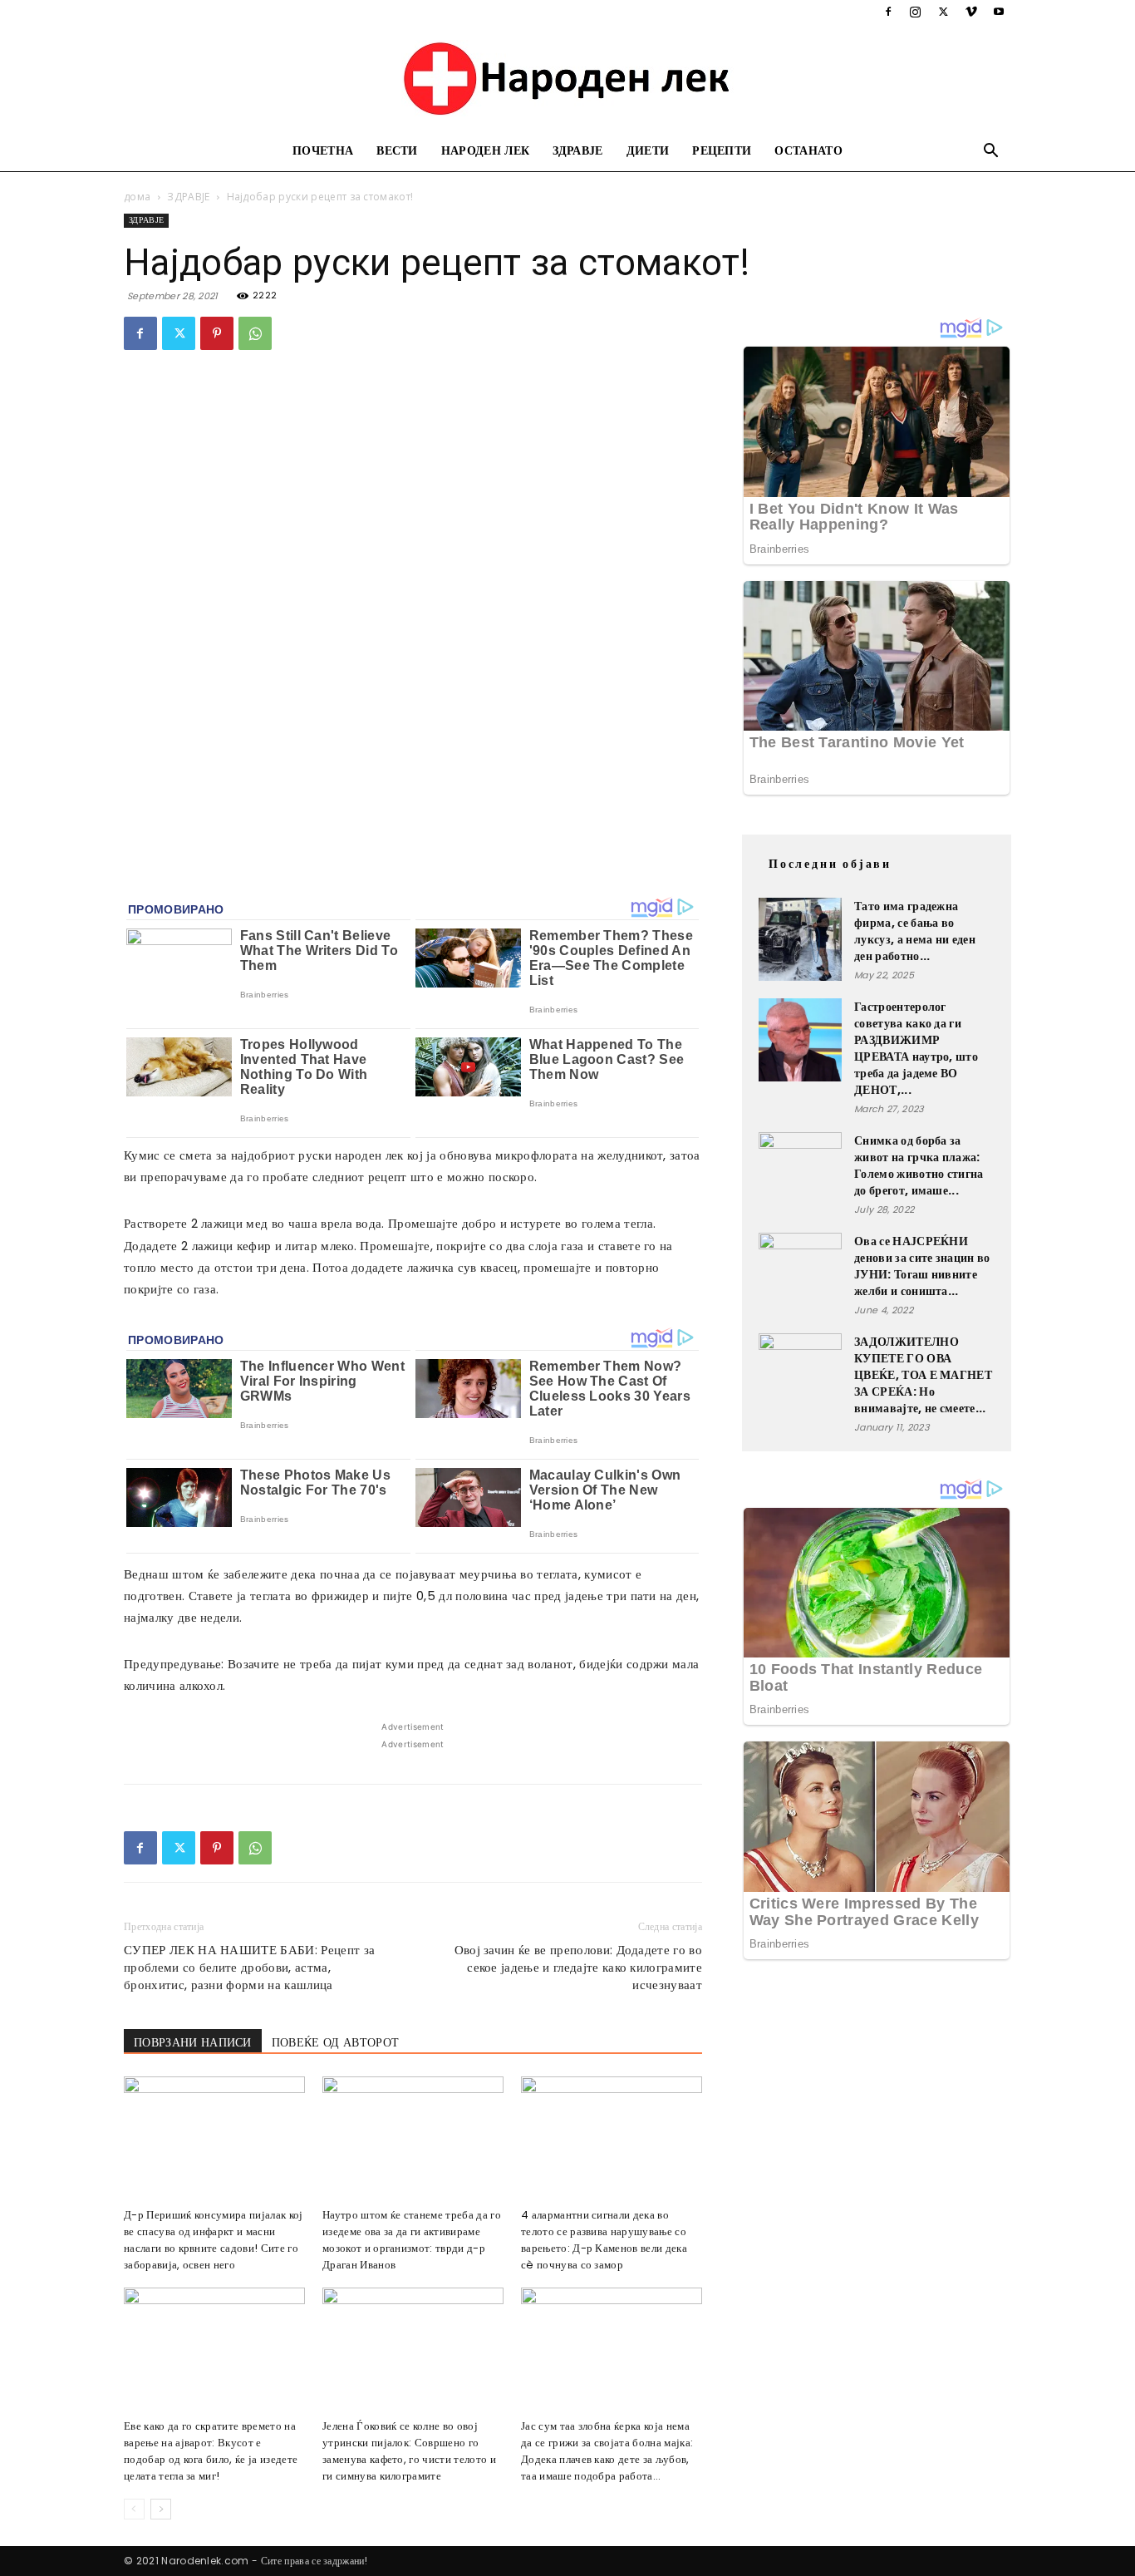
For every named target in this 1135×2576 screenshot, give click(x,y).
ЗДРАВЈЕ (577, 151)
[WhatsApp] (255, 333)
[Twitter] (943, 12)
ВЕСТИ (397, 151)
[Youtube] (999, 12)
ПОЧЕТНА (323, 151)
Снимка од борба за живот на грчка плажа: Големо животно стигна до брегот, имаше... (919, 1165)
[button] (991, 153)
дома (137, 197)
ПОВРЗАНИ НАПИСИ (193, 2042)
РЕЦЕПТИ (722, 151)
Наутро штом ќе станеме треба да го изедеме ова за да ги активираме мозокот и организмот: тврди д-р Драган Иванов (412, 2240)
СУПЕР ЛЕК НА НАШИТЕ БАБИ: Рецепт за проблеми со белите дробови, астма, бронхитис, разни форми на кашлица (249, 1967)
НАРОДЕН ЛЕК (486, 151)
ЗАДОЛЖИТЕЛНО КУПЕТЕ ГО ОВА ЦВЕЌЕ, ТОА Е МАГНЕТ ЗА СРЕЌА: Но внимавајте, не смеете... (923, 1375)
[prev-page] (134, 2509)
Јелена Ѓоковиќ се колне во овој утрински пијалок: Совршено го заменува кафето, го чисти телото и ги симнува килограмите (409, 2451)
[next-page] (161, 2509)
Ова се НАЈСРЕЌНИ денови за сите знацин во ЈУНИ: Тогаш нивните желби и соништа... (922, 1266)
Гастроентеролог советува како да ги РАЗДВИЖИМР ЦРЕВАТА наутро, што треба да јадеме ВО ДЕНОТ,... (916, 1048)
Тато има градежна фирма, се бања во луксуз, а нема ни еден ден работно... (915, 931)
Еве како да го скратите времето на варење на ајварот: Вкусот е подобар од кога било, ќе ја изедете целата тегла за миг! (211, 2451)
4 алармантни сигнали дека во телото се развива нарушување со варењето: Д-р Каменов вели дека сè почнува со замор (604, 2240)
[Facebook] (888, 12)
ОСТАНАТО (808, 151)
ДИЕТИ (648, 151)
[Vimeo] (971, 12)
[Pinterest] (217, 333)
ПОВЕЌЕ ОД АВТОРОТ (335, 2042)
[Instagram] (916, 12)
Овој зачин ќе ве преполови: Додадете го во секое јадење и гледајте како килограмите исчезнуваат (578, 1967)
